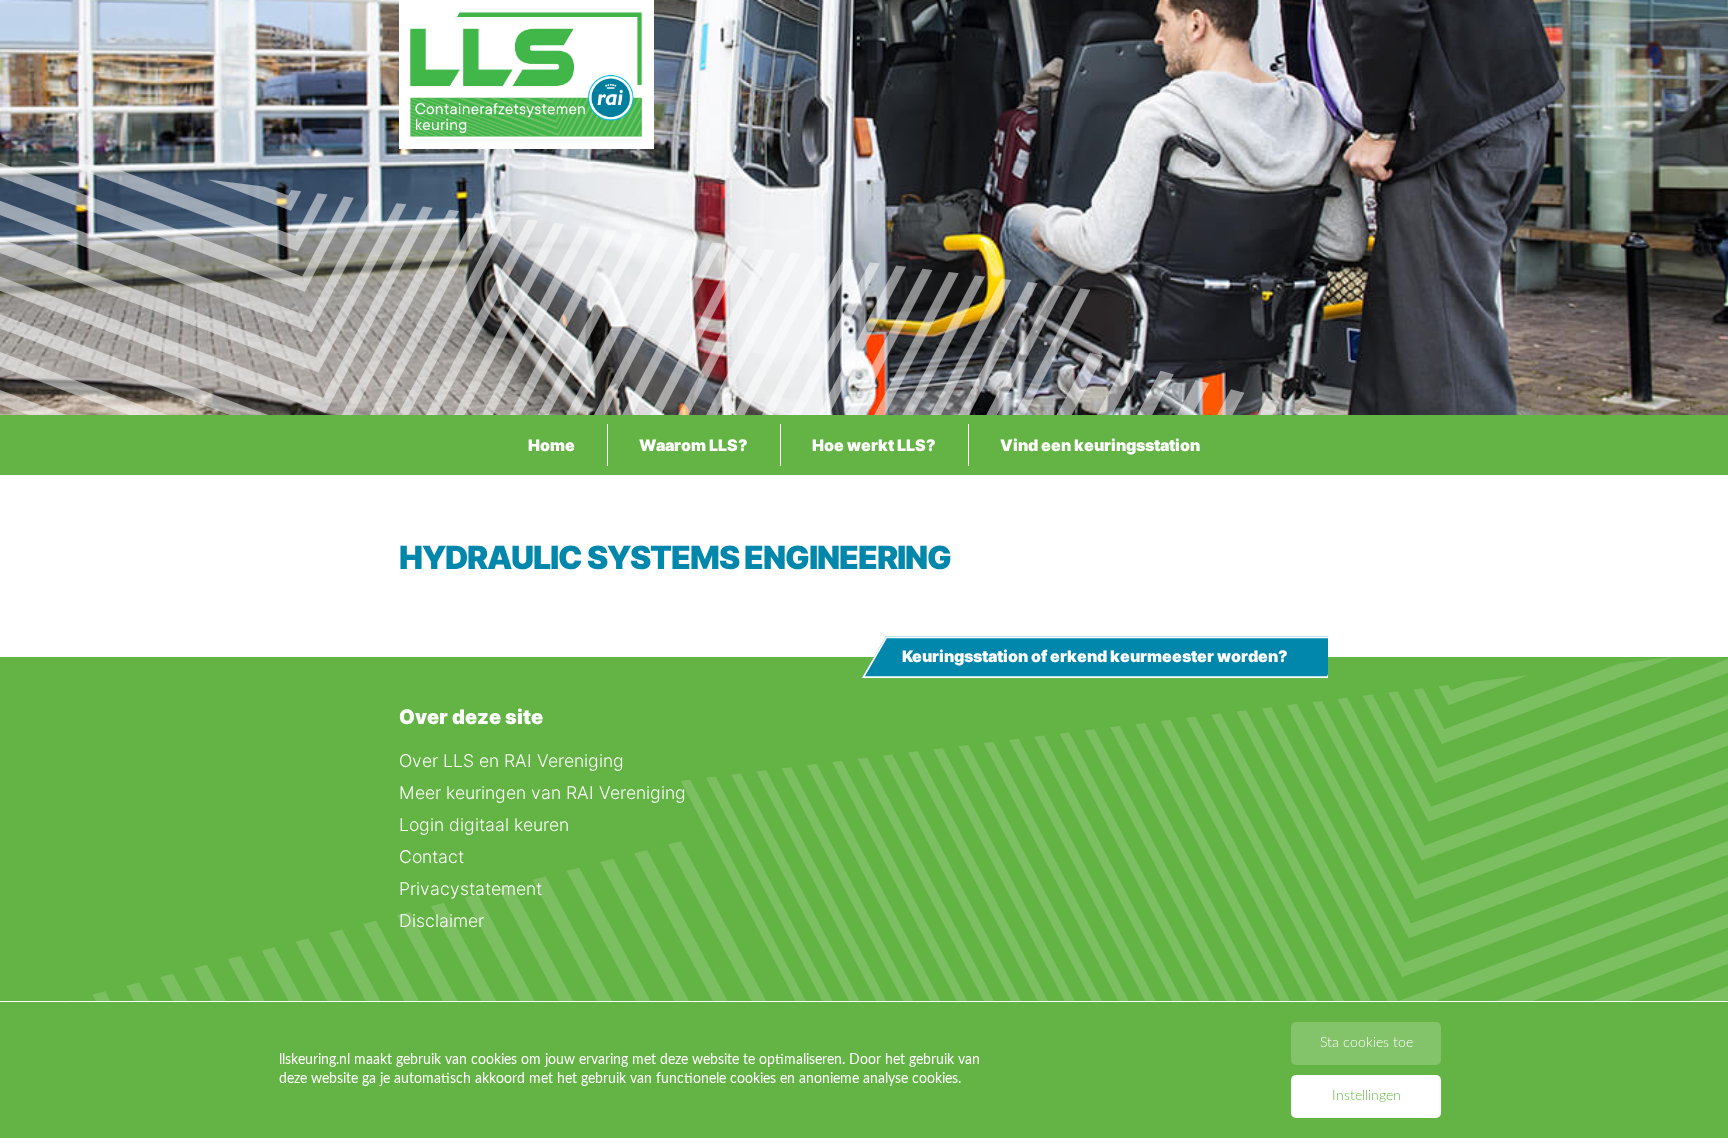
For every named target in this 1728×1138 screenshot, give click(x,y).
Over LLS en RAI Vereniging (511, 760)
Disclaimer (441, 920)
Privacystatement (470, 888)
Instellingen (1366, 1096)
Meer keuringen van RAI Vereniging (542, 792)
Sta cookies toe (1366, 1043)
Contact (431, 856)
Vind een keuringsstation (1100, 445)
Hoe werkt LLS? (874, 445)
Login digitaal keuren (484, 824)
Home (551, 445)
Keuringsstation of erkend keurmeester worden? (1095, 657)
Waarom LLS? (693, 445)
